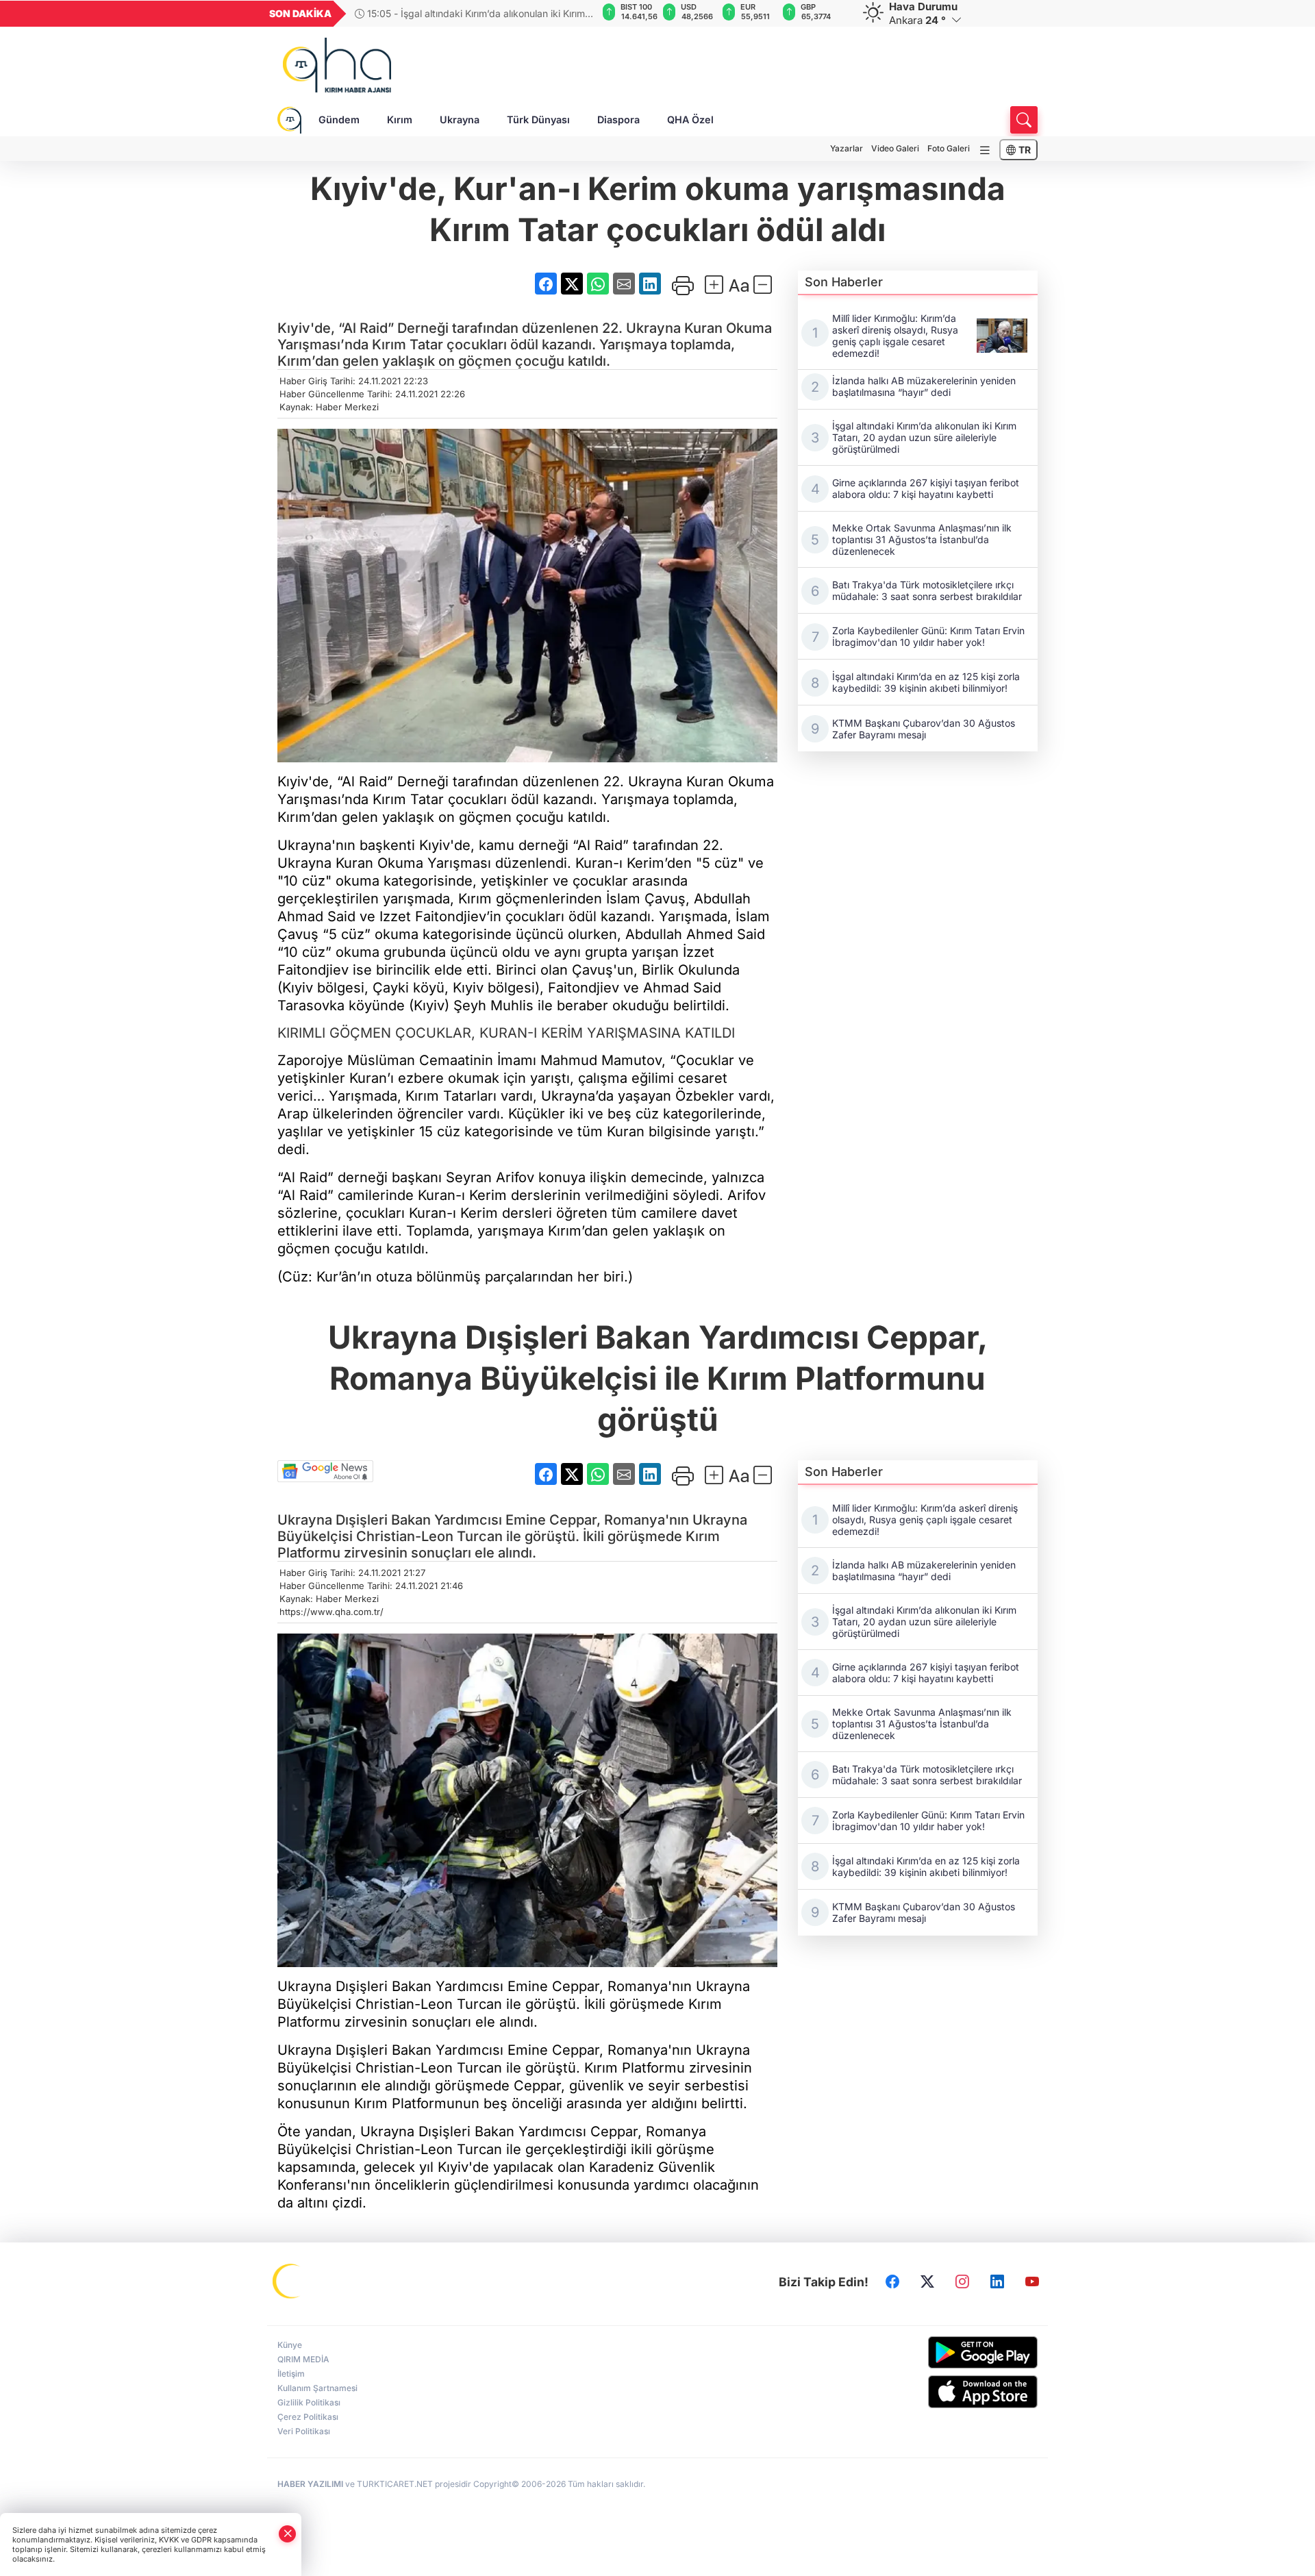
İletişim (291, 2374)
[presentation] (577, 14)
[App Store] (950, 2392)
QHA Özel (690, 120)
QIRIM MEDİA (303, 2359)
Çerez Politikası (308, 2417)
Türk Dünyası (538, 120)
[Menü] (985, 150)
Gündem (339, 120)
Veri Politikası (304, 2431)
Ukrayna (460, 120)
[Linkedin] (997, 2282)
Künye (290, 2345)
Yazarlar (847, 148)
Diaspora (618, 120)
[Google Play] (950, 2352)
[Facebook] (892, 2282)
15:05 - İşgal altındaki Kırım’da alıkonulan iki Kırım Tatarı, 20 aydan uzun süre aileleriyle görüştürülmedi (472, 13)
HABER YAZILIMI (310, 2484)
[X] (927, 2282)
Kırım (400, 120)
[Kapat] (288, 2534)
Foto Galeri (949, 148)
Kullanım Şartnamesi (317, 2388)
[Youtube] (1032, 2282)
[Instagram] (962, 2282)
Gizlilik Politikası (309, 2402)
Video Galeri (895, 148)
